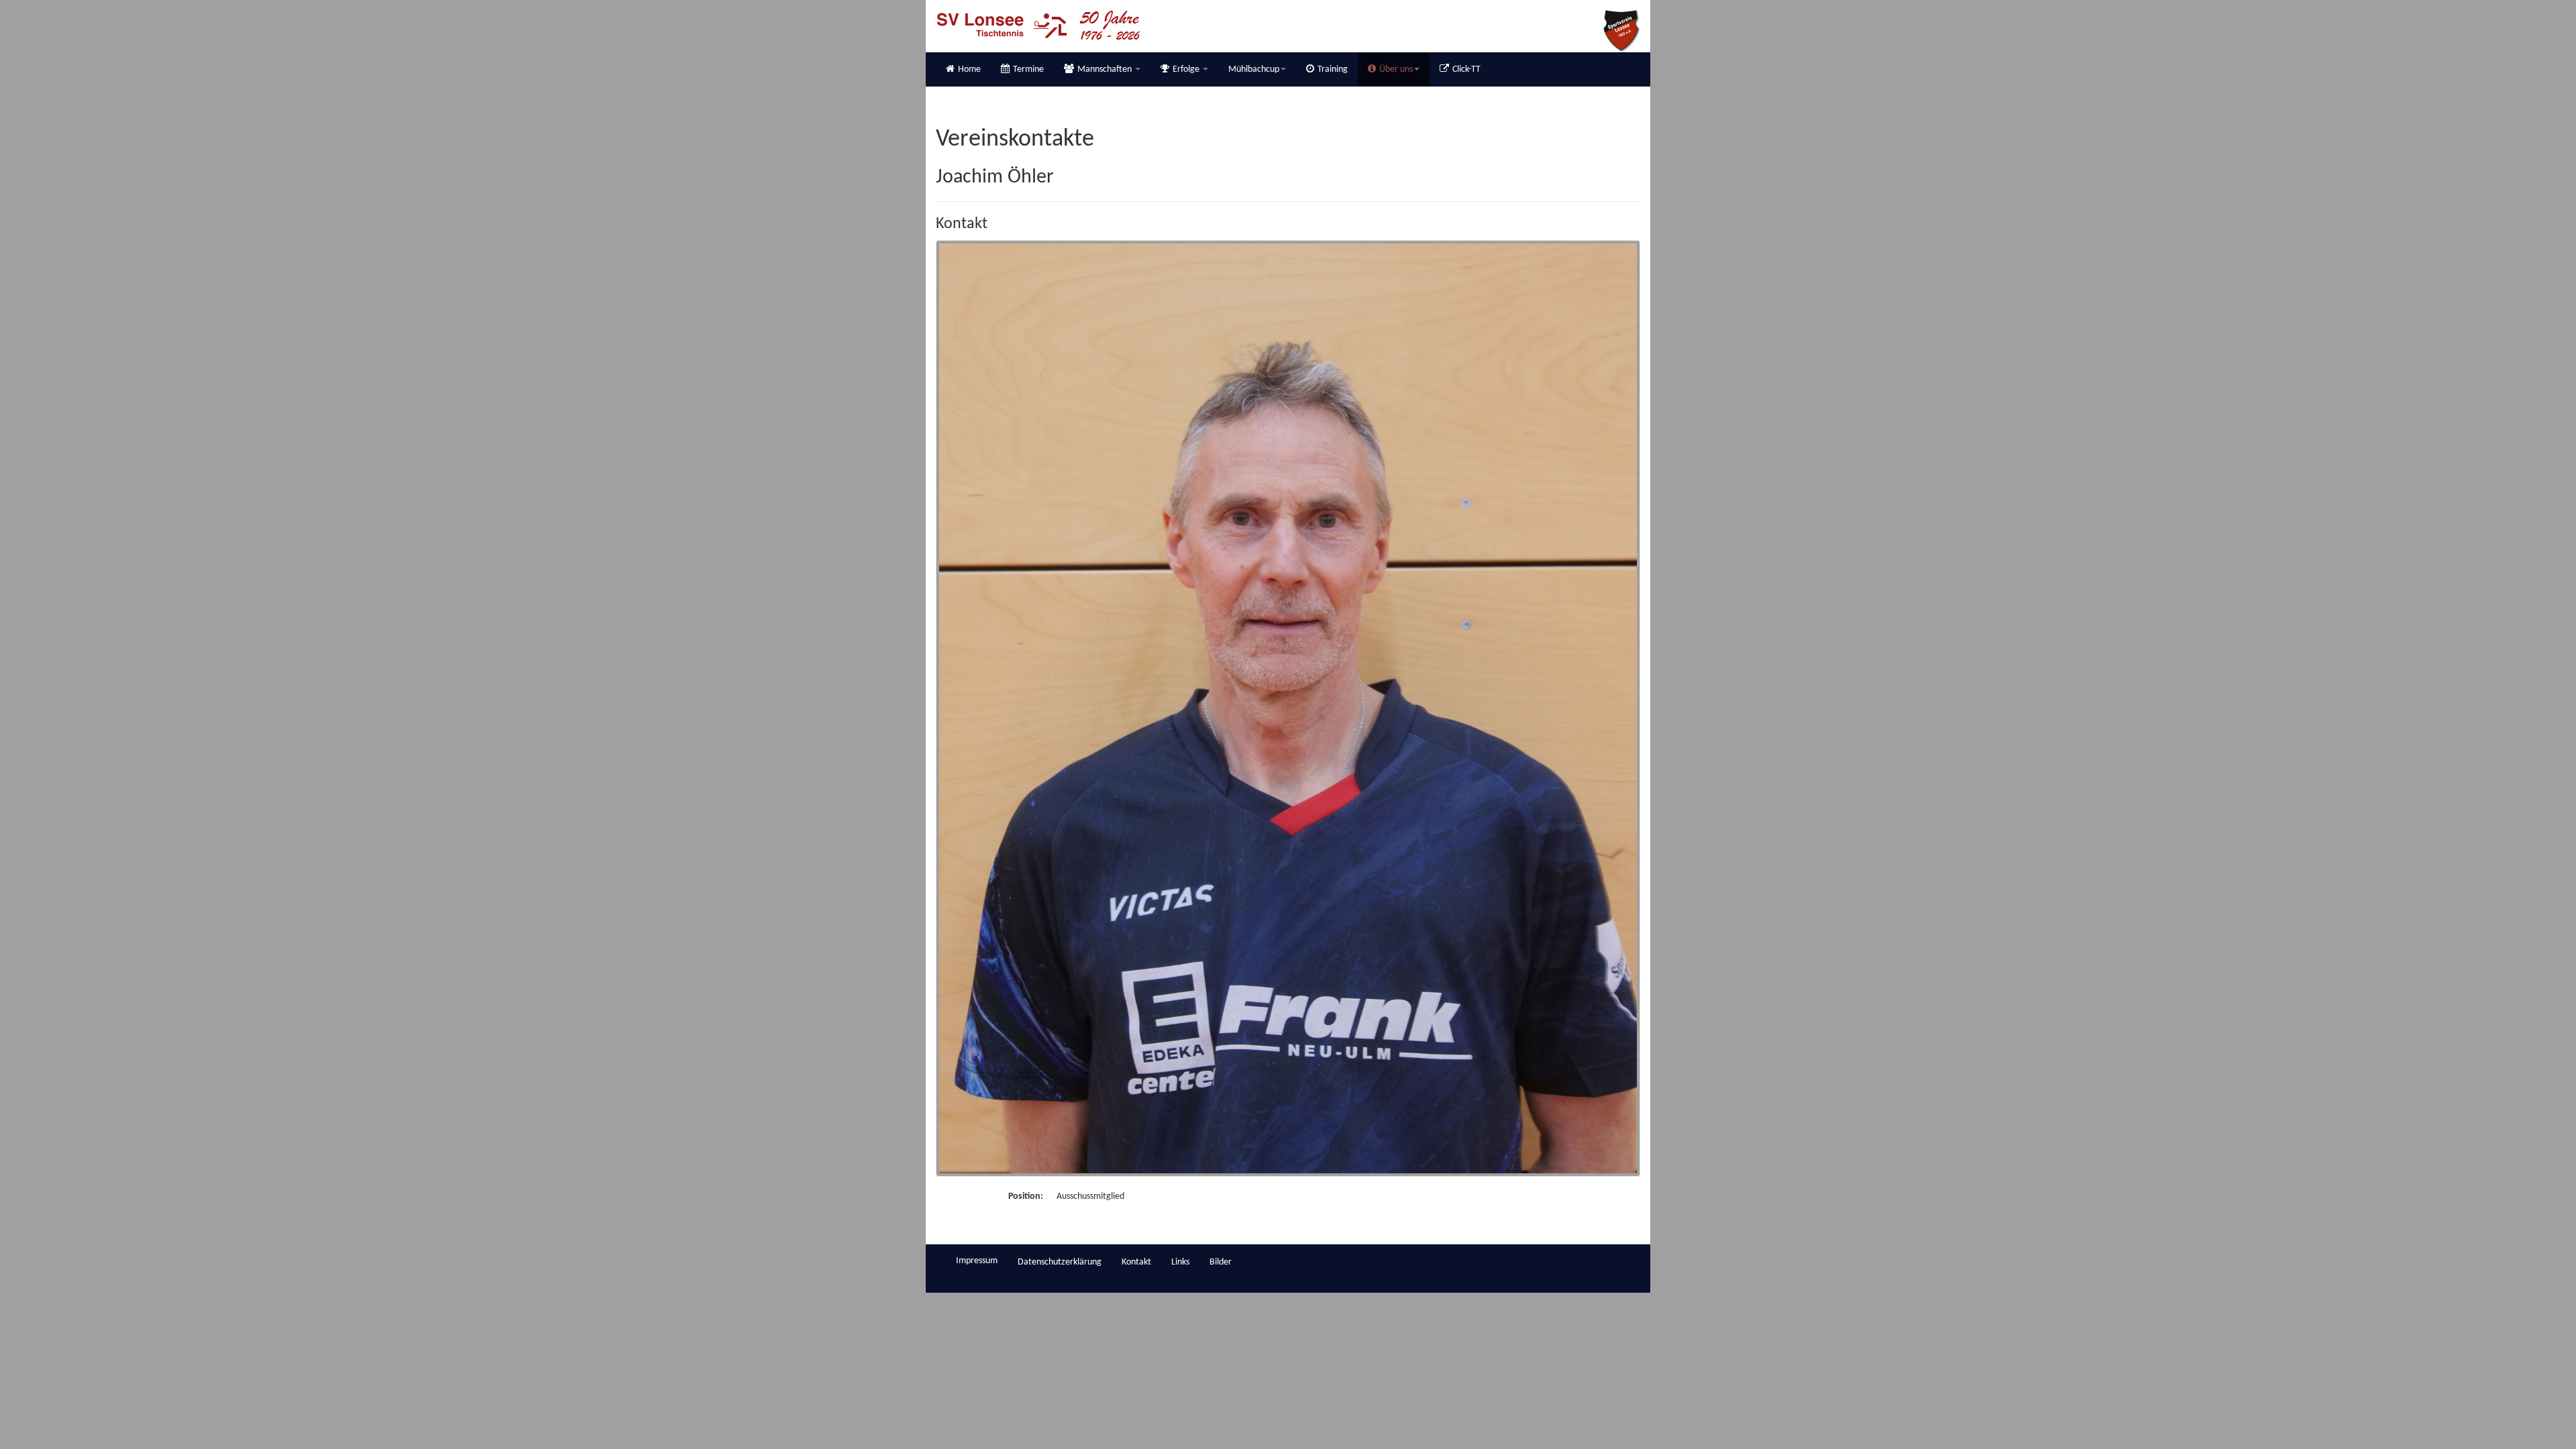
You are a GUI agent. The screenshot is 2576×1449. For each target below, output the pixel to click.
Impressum (977, 1261)
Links (1180, 1262)
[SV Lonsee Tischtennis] (1038, 25)
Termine (1028, 69)
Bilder (1221, 1262)
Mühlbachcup (1254, 69)
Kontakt (1136, 1262)
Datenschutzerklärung (1060, 1262)
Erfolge (1187, 69)
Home (969, 69)
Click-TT (1466, 69)
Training (1333, 69)
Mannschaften (1106, 69)
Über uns (1396, 69)
